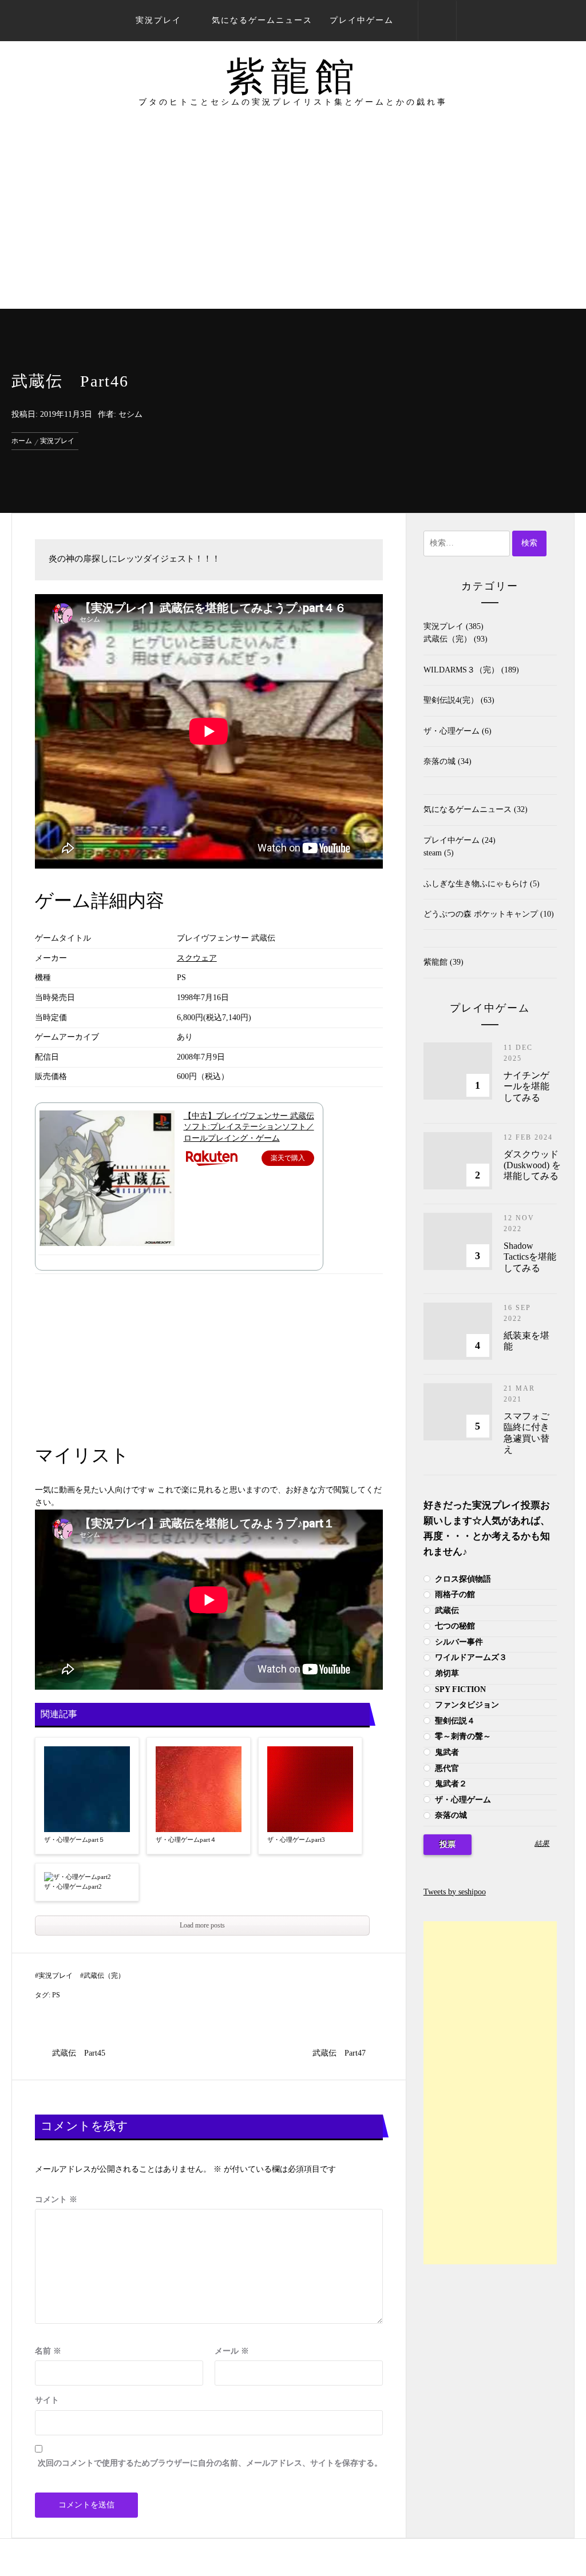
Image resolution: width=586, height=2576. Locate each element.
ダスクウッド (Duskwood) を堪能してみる (532, 1165)
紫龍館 (293, 77)
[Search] (437, 21)
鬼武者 (446, 1752)
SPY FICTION (459, 1689)
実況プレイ (159, 20)
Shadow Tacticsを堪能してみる (530, 1257)
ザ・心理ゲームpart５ (74, 1840)
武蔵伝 (446, 1611)
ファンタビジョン (466, 1705)
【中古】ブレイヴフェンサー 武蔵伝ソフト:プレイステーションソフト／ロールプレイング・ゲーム (249, 1127)
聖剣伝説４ (454, 1721)
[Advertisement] (293, 223)
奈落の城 (439, 761)
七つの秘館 (454, 1626)
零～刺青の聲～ (462, 1736)
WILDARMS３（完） (461, 670)
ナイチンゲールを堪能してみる (526, 1086)
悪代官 (446, 1768)
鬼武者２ (450, 1784)
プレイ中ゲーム (362, 20)
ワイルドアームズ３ (470, 1657)
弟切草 (446, 1673)
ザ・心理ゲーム (452, 731)
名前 (48, 2351)
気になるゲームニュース (262, 20)
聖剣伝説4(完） (451, 700)
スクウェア (197, 958)
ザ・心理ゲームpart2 (73, 1886)
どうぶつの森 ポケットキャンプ (481, 914)
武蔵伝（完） (104, 1976)
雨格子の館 (454, 1594)
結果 (542, 1844)
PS (56, 1995)
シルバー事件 (458, 1642)
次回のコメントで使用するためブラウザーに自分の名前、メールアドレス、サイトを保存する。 (210, 2463)
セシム (130, 414)
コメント (56, 2199)
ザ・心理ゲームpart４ (186, 1840)
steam (433, 853)
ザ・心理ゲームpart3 (296, 1840)
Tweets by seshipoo (455, 1892)
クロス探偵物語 (462, 1579)
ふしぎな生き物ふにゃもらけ (476, 884)
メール (232, 2351)
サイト (47, 2400)
